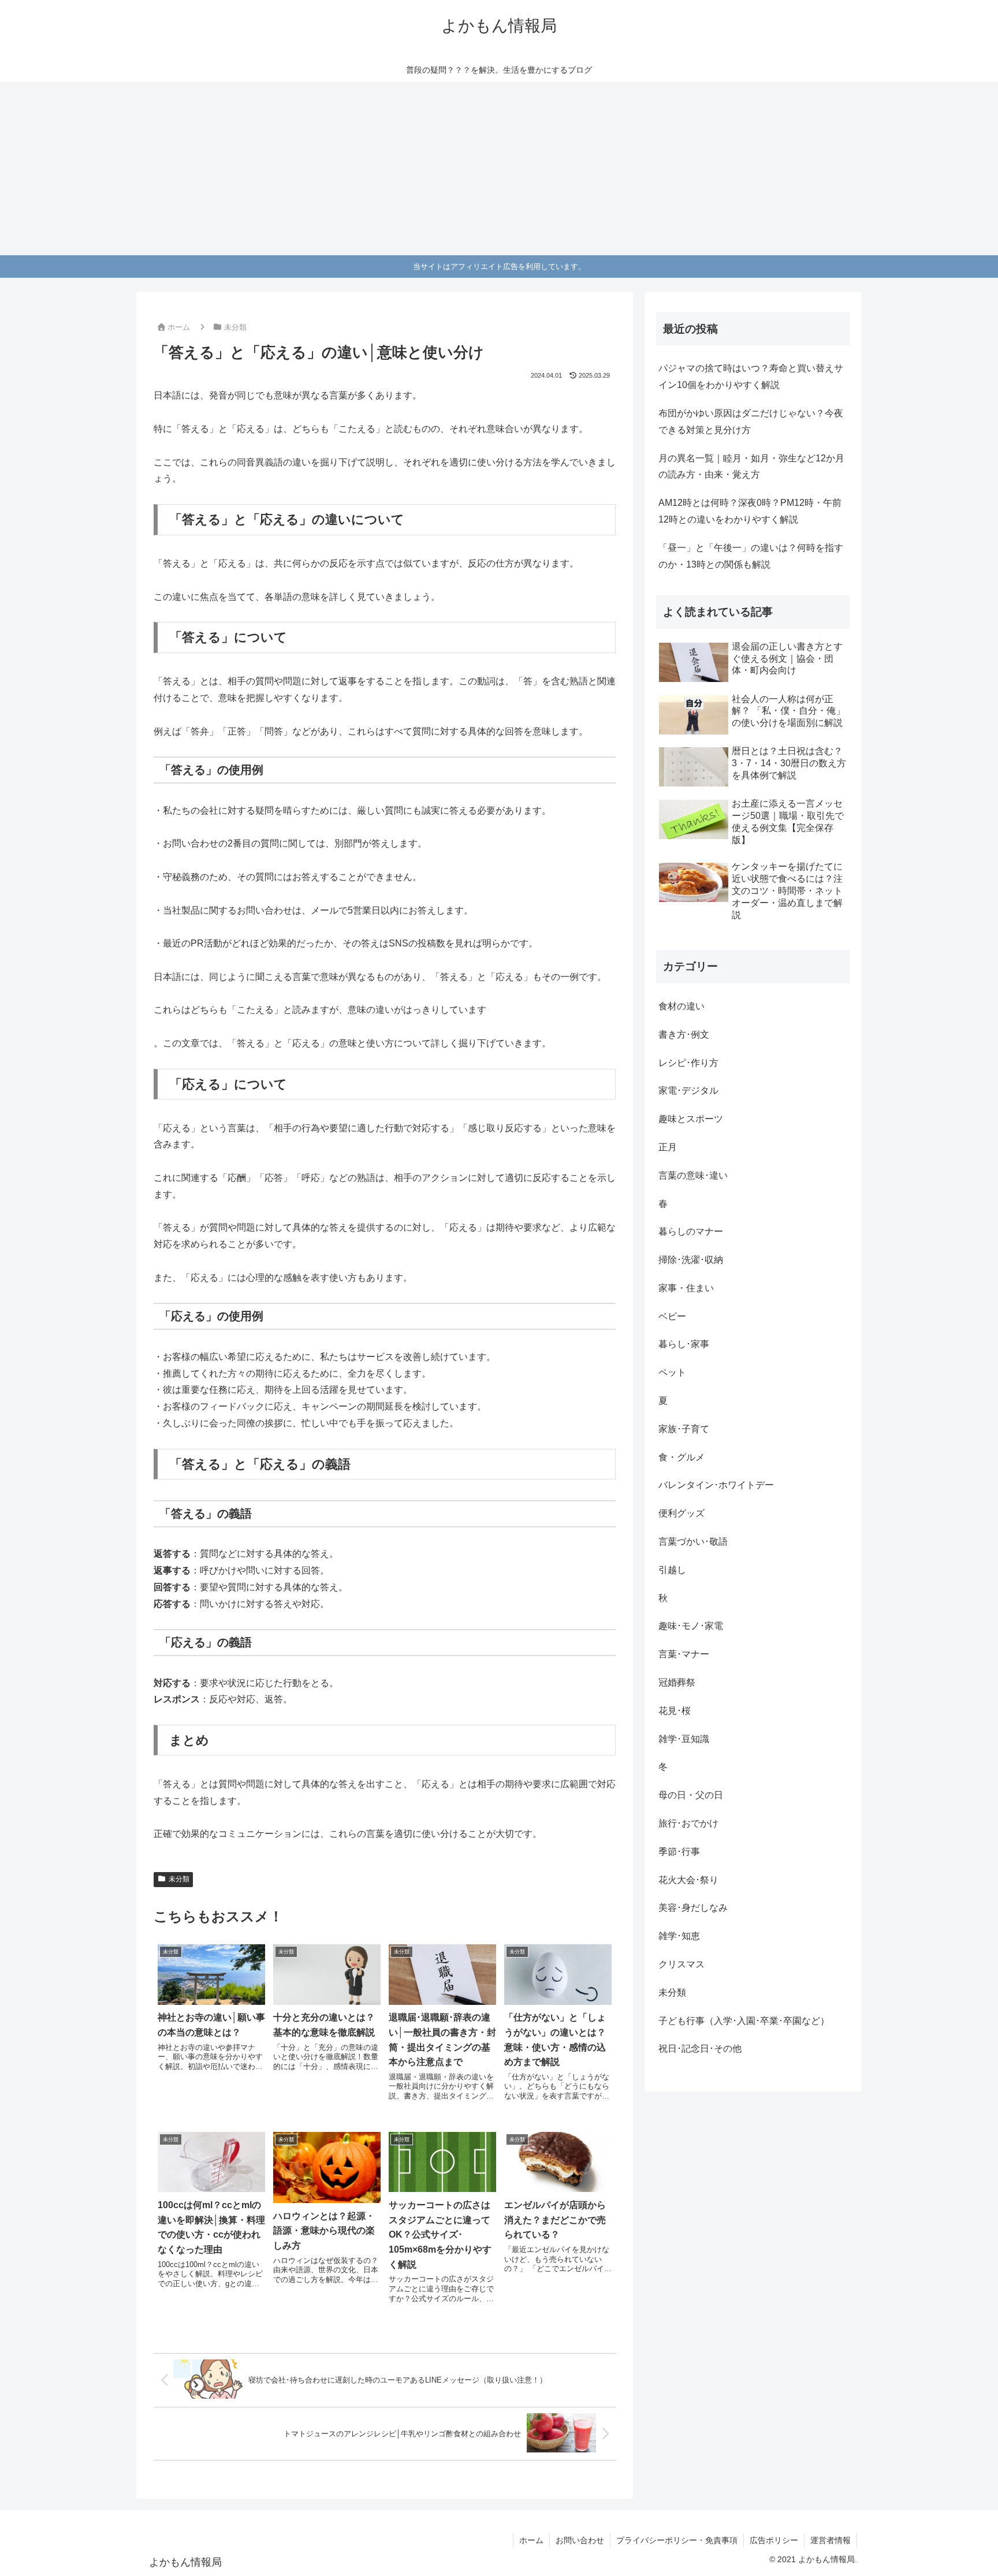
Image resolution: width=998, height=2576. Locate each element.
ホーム (531, 2540)
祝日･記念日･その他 (700, 2049)
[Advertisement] (499, 169)
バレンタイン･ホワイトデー (716, 1485)
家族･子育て (684, 1429)
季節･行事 (679, 1852)
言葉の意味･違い (693, 1175)
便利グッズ (682, 1513)
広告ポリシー (774, 2540)
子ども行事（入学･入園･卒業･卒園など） (744, 2021)
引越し (672, 1570)
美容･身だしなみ (693, 1908)
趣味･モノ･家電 (691, 1626)
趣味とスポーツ (691, 1119)
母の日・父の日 (691, 1795)
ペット (672, 1372)
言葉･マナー (684, 1654)
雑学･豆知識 (684, 1739)
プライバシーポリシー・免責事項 (677, 2540)
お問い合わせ (580, 2540)
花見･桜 (675, 1711)
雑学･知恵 (679, 1936)
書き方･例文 (684, 1034)
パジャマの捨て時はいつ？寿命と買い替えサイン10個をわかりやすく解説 (751, 376)
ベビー (672, 1316)
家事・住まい (686, 1288)
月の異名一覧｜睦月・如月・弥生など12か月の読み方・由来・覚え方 (751, 467)
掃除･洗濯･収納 (691, 1260)
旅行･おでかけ (688, 1823)
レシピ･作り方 (688, 1063)
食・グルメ (682, 1457)
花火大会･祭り (688, 1880)
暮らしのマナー (691, 1231)
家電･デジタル (688, 1091)
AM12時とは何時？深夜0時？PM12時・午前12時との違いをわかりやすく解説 (750, 511)
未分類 (179, 1879)
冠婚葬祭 (677, 1682)
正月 (668, 1147)
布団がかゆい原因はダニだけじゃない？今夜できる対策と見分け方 (751, 422)
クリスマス (682, 1964)
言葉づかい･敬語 (693, 1542)
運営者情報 (831, 2540)
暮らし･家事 (684, 1344)
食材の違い (682, 1006)
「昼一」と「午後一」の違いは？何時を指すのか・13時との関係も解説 (751, 556)
